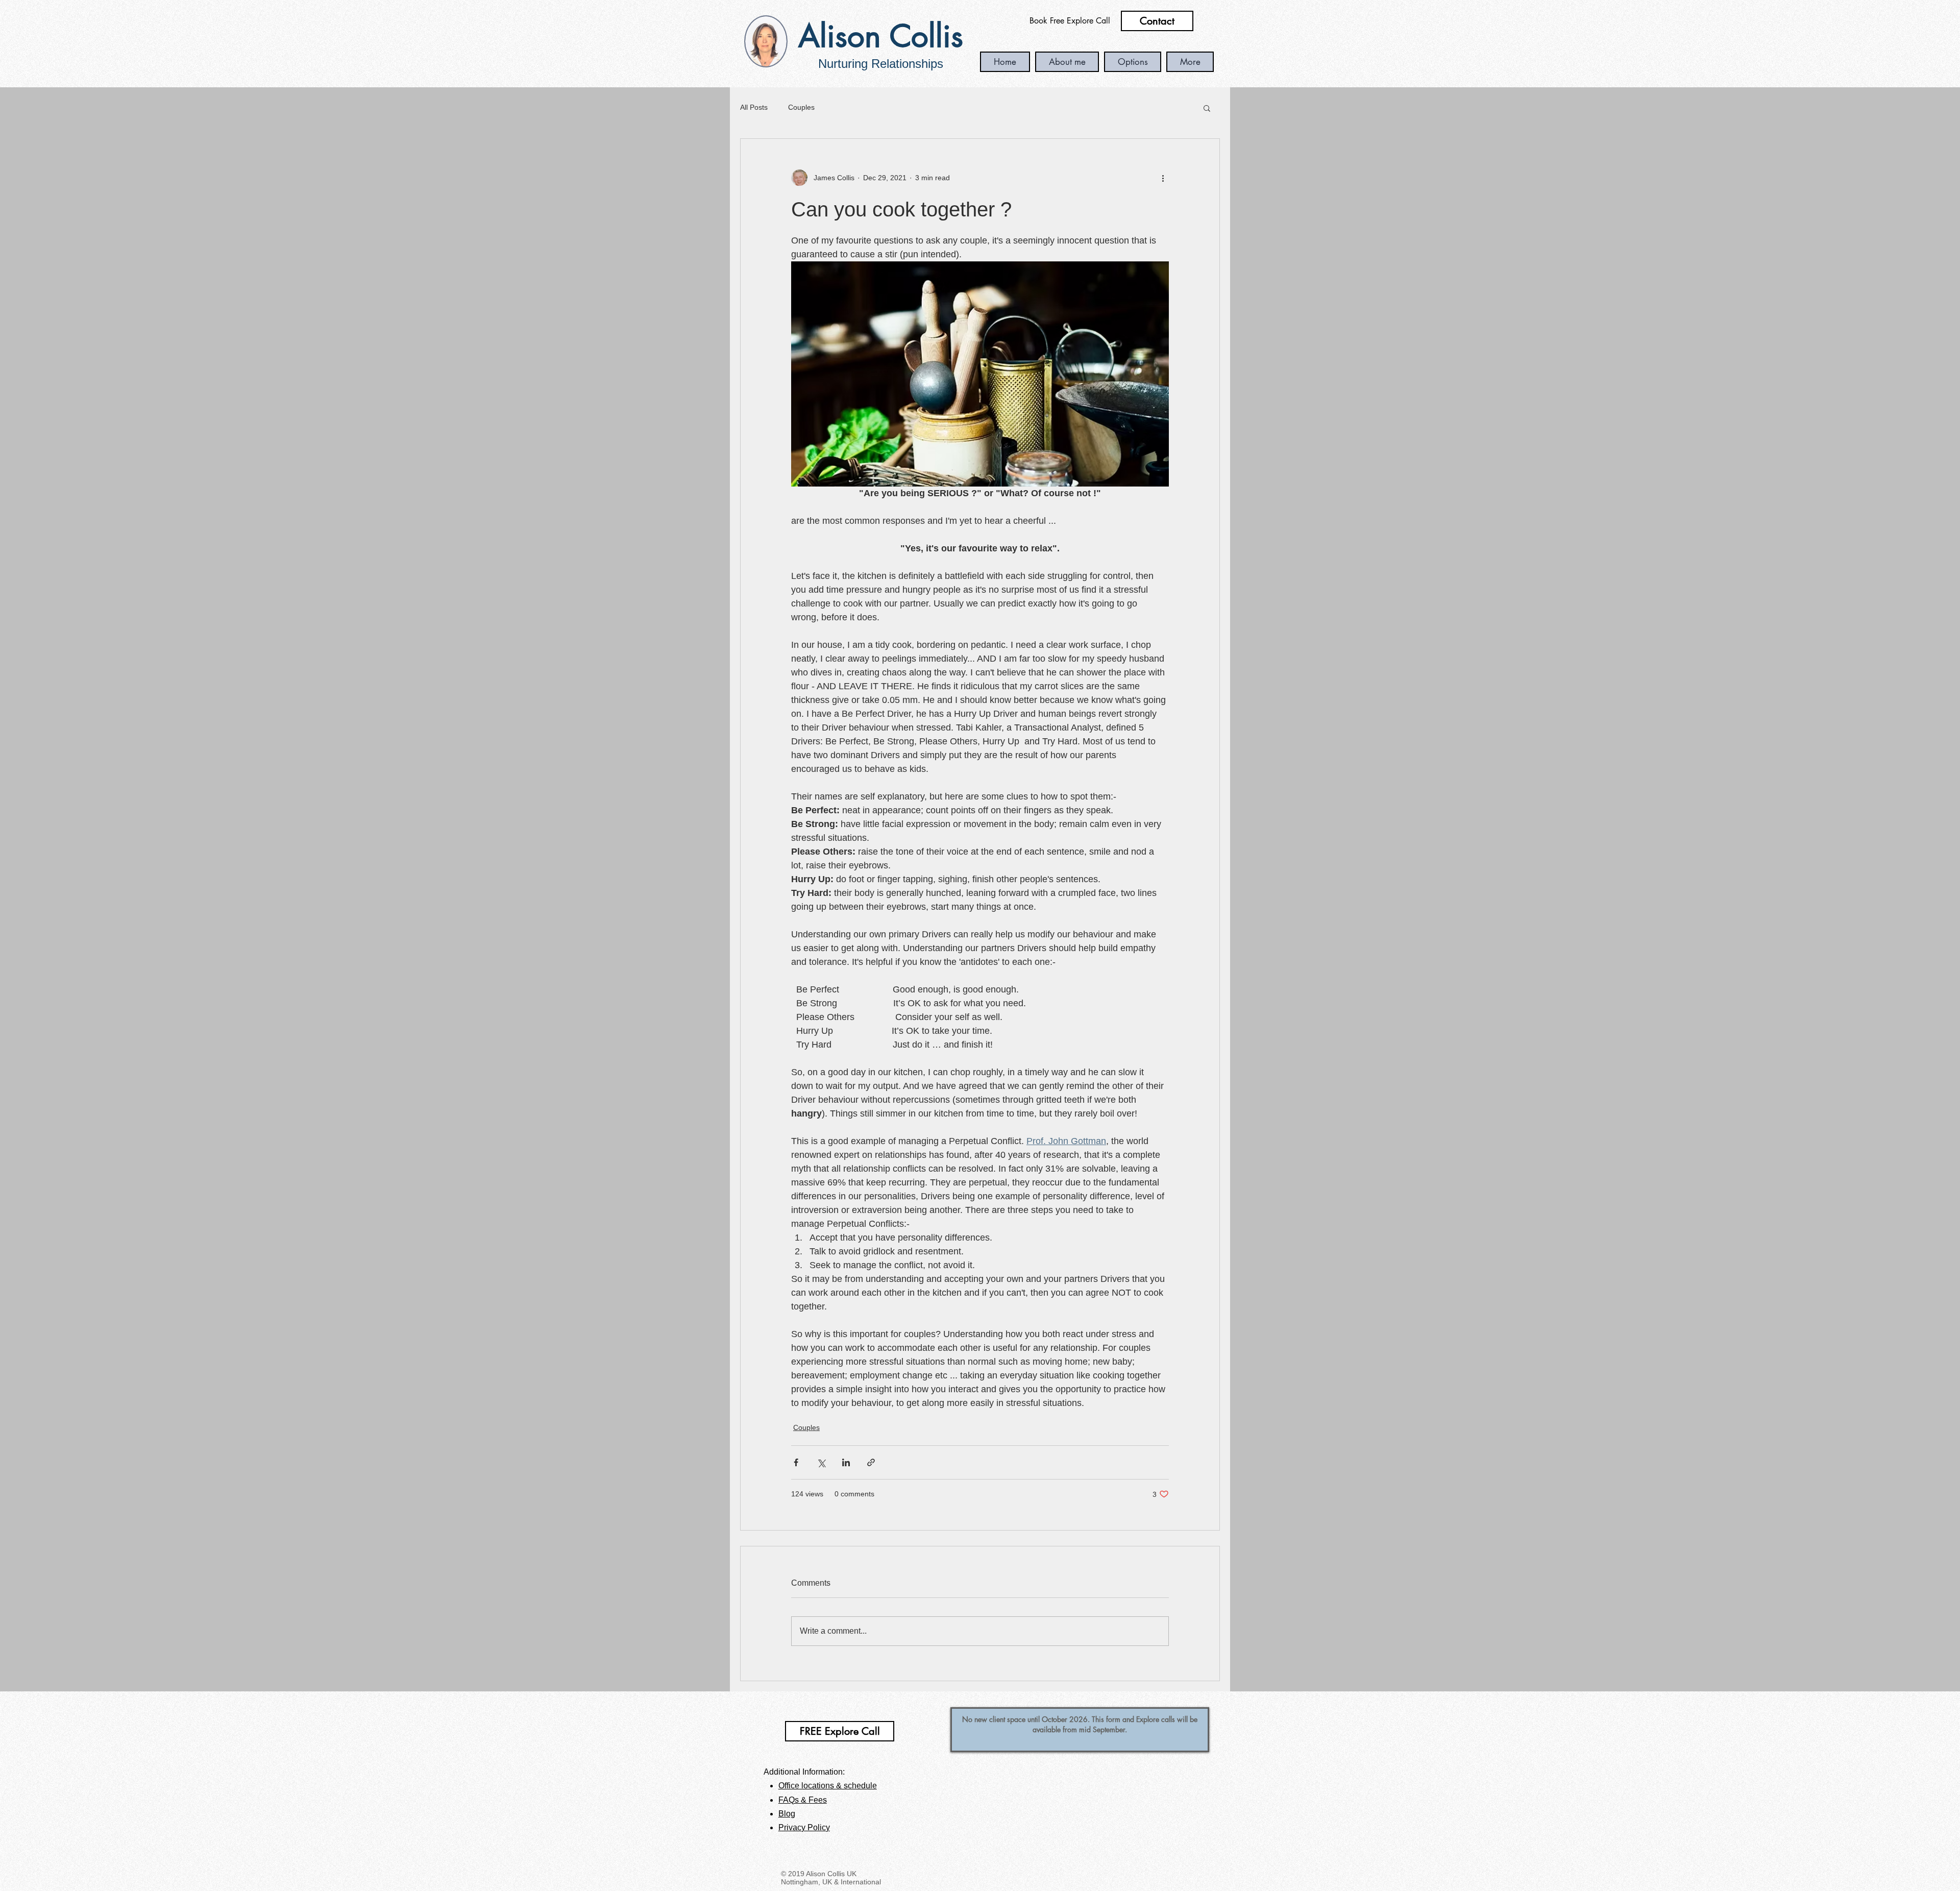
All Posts (754, 107)
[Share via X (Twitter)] (821, 1462)
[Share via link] (871, 1462)
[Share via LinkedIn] (846, 1462)
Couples (801, 107)
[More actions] (1163, 178)
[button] (1207, 108)
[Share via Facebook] (796, 1462)
